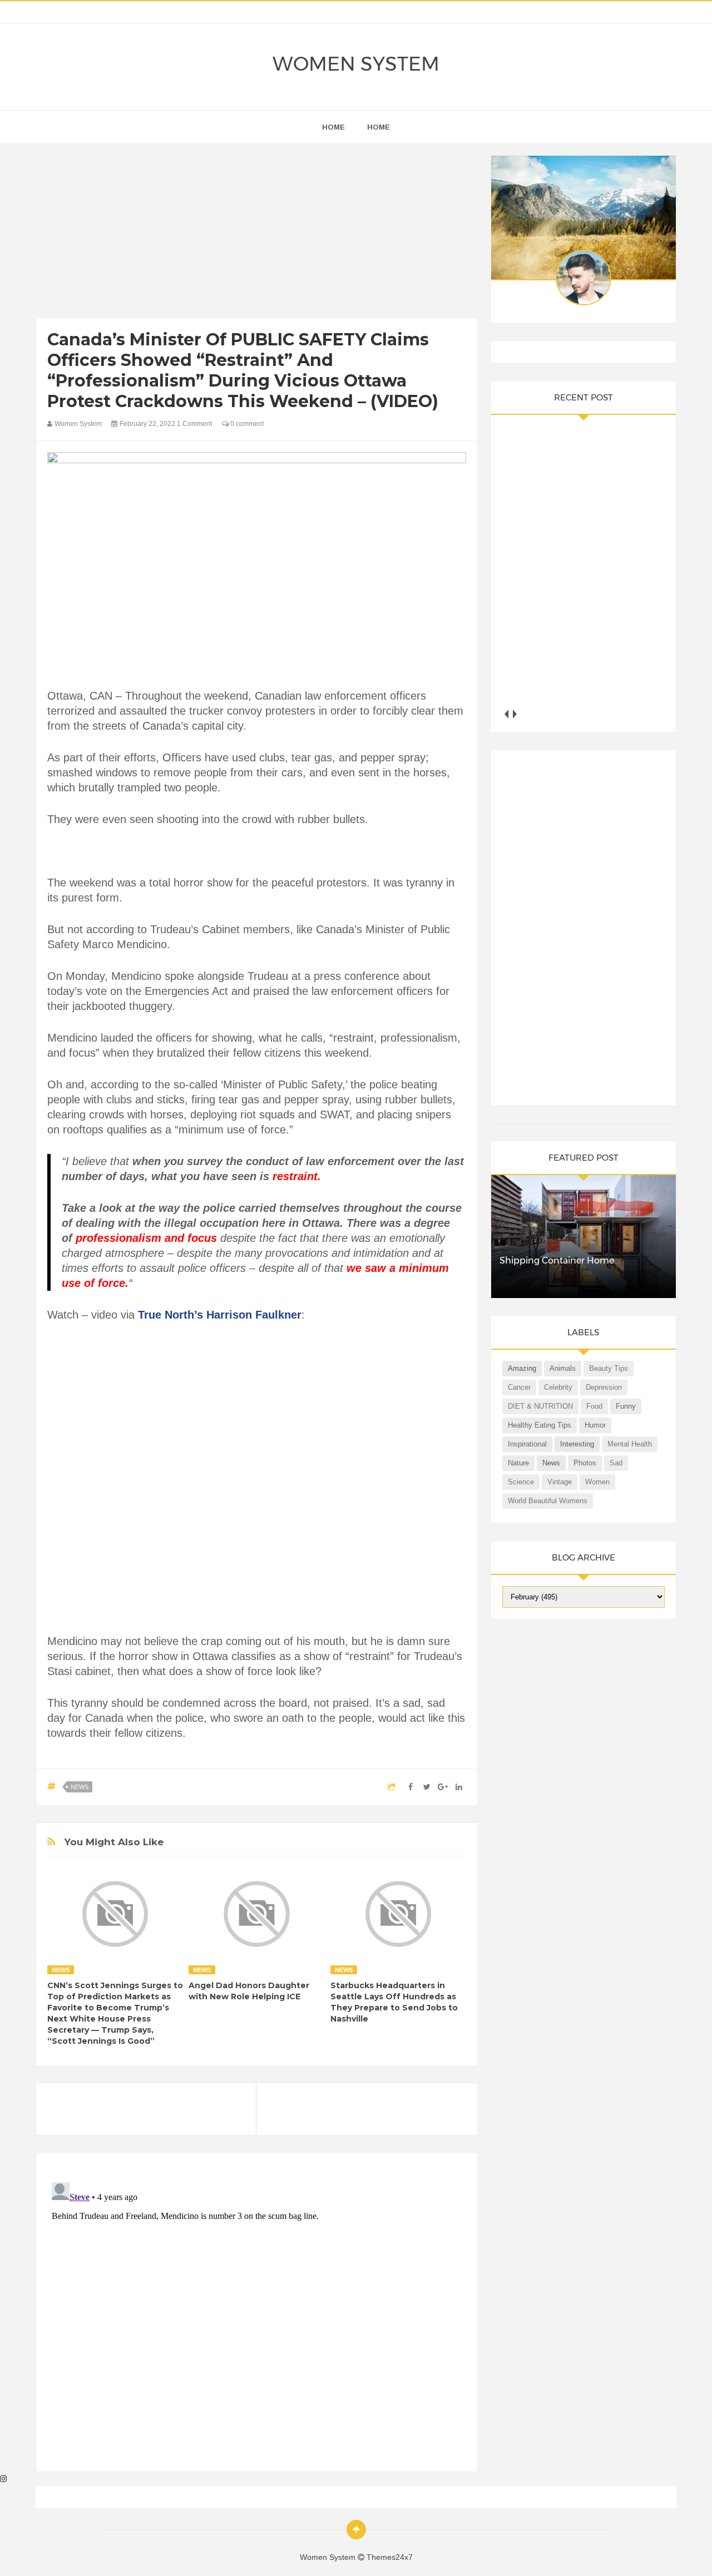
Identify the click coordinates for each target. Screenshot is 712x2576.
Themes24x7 (390, 2557)
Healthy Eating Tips (540, 1425)
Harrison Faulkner (254, 1315)
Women (597, 1482)
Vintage (560, 1482)
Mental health (630, 1444)
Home (379, 127)
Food (594, 1406)
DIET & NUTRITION (540, 1406)
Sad (616, 1463)
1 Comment (194, 424)
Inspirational (527, 1444)
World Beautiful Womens (548, 1501)
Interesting (577, 1444)
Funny (626, 1406)
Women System (356, 64)
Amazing (522, 1368)
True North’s (170, 1315)
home (333, 127)
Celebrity (558, 1387)
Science (521, 1482)
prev (506, 714)
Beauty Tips (609, 1368)
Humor (595, 1425)
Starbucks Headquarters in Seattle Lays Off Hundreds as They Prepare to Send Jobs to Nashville (394, 2002)
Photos (585, 1463)
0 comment (246, 424)
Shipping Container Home (557, 1260)
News (80, 1787)
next (515, 714)
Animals (563, 1368)
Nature (518, 1463)
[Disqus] (257, 2317)
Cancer (519, 1387)
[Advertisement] (257, 234)
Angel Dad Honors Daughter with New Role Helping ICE (249, 1991)
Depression (604, 1387)
